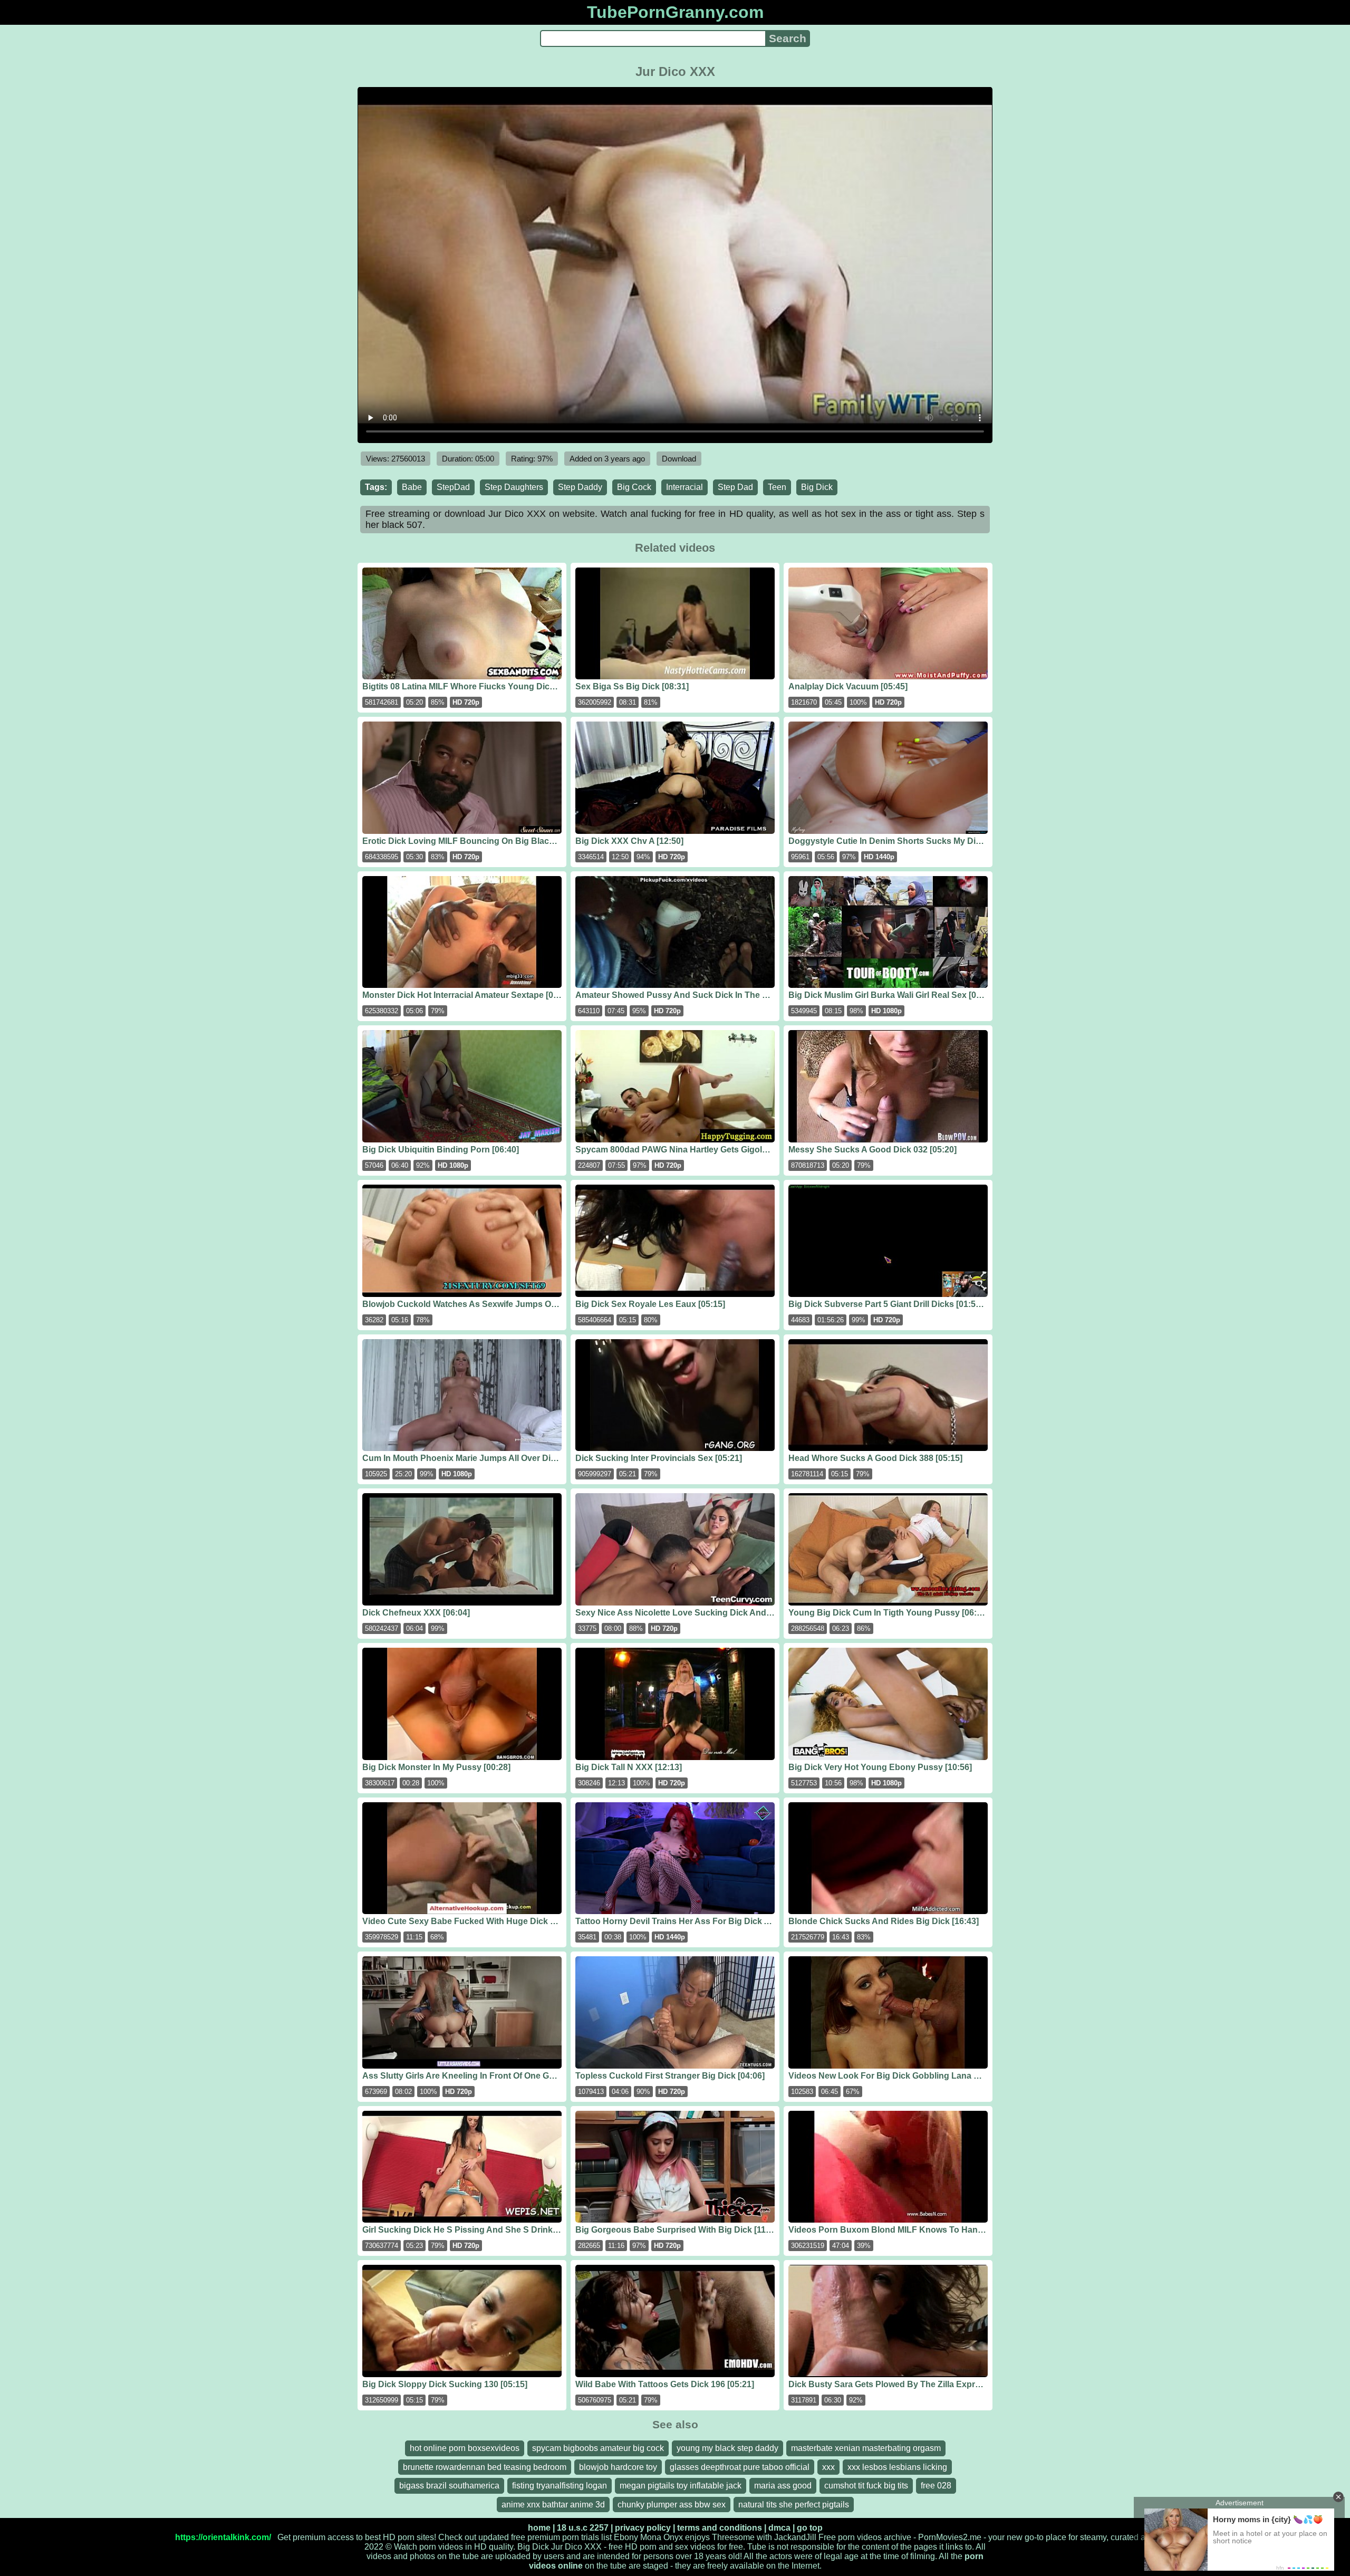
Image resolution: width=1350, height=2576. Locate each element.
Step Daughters (514, 487)
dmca (779, 2528)
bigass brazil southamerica (449, 2486)
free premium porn (545, 2537)
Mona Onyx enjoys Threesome (697, 2537)
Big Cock (634, 487)
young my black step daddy (727, 2448)
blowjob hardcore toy (618, 2467)
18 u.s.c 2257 (583, 2528)
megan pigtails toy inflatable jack (681, 2486)
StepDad (453, 487)
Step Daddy (580, 487)
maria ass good (783, 2486)
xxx (828, 2467)
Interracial (684, 487)
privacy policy (643, 2528)
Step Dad (735, 487)
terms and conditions (720, 2528)
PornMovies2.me (950, 2537)
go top (810, 2528)
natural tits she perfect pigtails (794, 2505)
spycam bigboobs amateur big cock (598, 2448)
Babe (412, 487)
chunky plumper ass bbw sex (672, 2505)
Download (679, 459)
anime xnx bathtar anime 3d (553, 2505)
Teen (777, 487)
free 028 (936, 2486)
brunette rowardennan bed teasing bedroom (485, 2467)
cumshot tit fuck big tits (866, 2486)
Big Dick (817, 487)
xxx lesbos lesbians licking (897, 2467)
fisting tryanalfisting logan (560, 2486)
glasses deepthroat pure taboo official (740, 2467)
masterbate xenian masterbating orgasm (866, 2448)
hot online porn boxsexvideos (465, 2448)
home (539, 2528)
